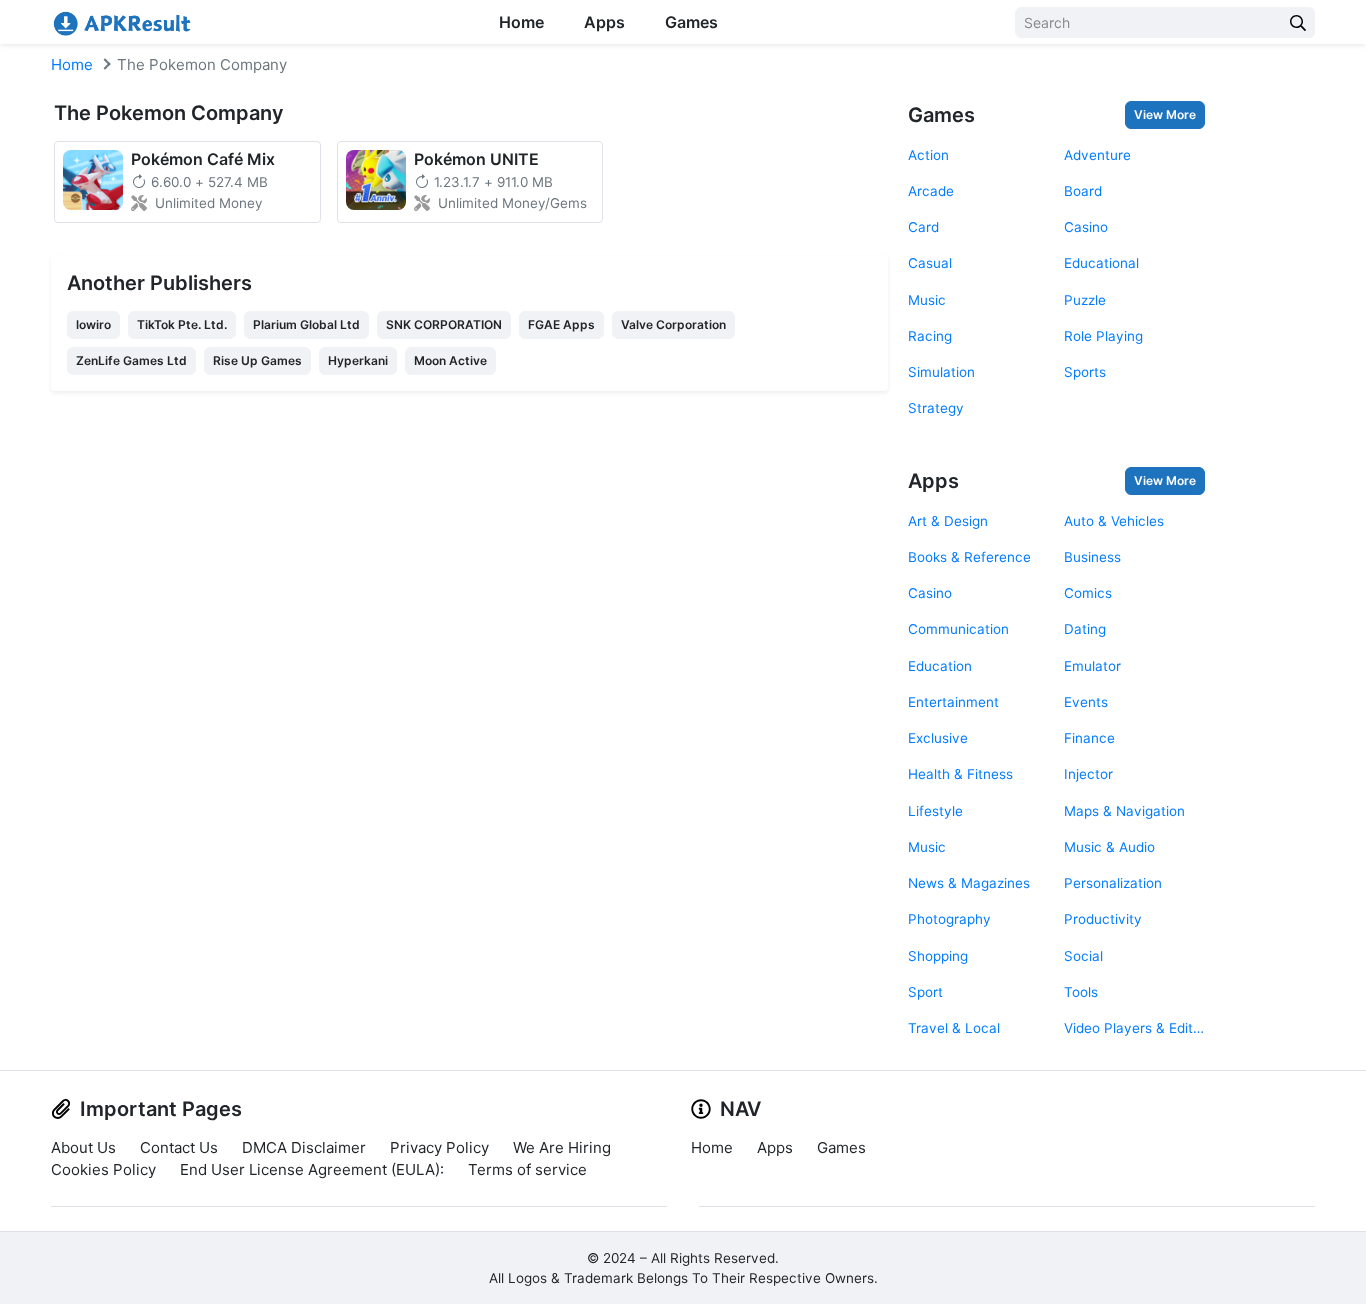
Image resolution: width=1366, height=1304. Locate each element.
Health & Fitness (960, 774)
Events (1086, 702)
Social (1083, 956)
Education (940, 666)
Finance (1089, 738)
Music (927, 300)
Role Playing (1103, 336)
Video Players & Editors (1134, 1028)
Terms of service (527, 1169)
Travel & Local (954, 1028)
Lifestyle (935, 811)
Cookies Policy (103, 1169)
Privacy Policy (439, 1147)
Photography (949, 919)
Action (928, 155)
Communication (958, 629)
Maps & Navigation (1124, 811)
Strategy (936, 408)
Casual (930, 263)
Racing (930, 336)
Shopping (938, 956)
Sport (925, 992)
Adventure (1097, 155)
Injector (1088, 774)
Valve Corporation (673, 324)
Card (923, 227)
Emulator (1092, 666)
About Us (83, 1147)
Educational (1101, 263)
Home (521, 22)
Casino (1086, 227)
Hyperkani (358, 360)
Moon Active (450, 360)
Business (1092, 557)
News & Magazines (969, 883)
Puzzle (1085, 300)
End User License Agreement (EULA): (312, 1169)
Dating (1085, 629)
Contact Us (179, 1147)
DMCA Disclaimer (304, 1147)
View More (1165, 114)
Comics (1088, 593)
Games (691, 22)
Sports (1085, 372)
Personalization (1113, 883)
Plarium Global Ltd (306, 324)
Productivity (1103, 919)
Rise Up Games (257, 360)
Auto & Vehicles (1114, 521)
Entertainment (953, 702)
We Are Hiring (562, 1147)
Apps (604, 22)
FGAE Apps (561, 324)
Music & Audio (1109, 847)
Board (1083, 191)
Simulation (941, 372)
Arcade (931, 191)
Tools (1081, 992)
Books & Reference (969, 557)
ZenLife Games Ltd (131, 360)
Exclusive (938, 738)
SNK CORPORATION (444, 324)
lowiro (93, 324)
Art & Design (948, 521)
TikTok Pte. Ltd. (182, 324)
